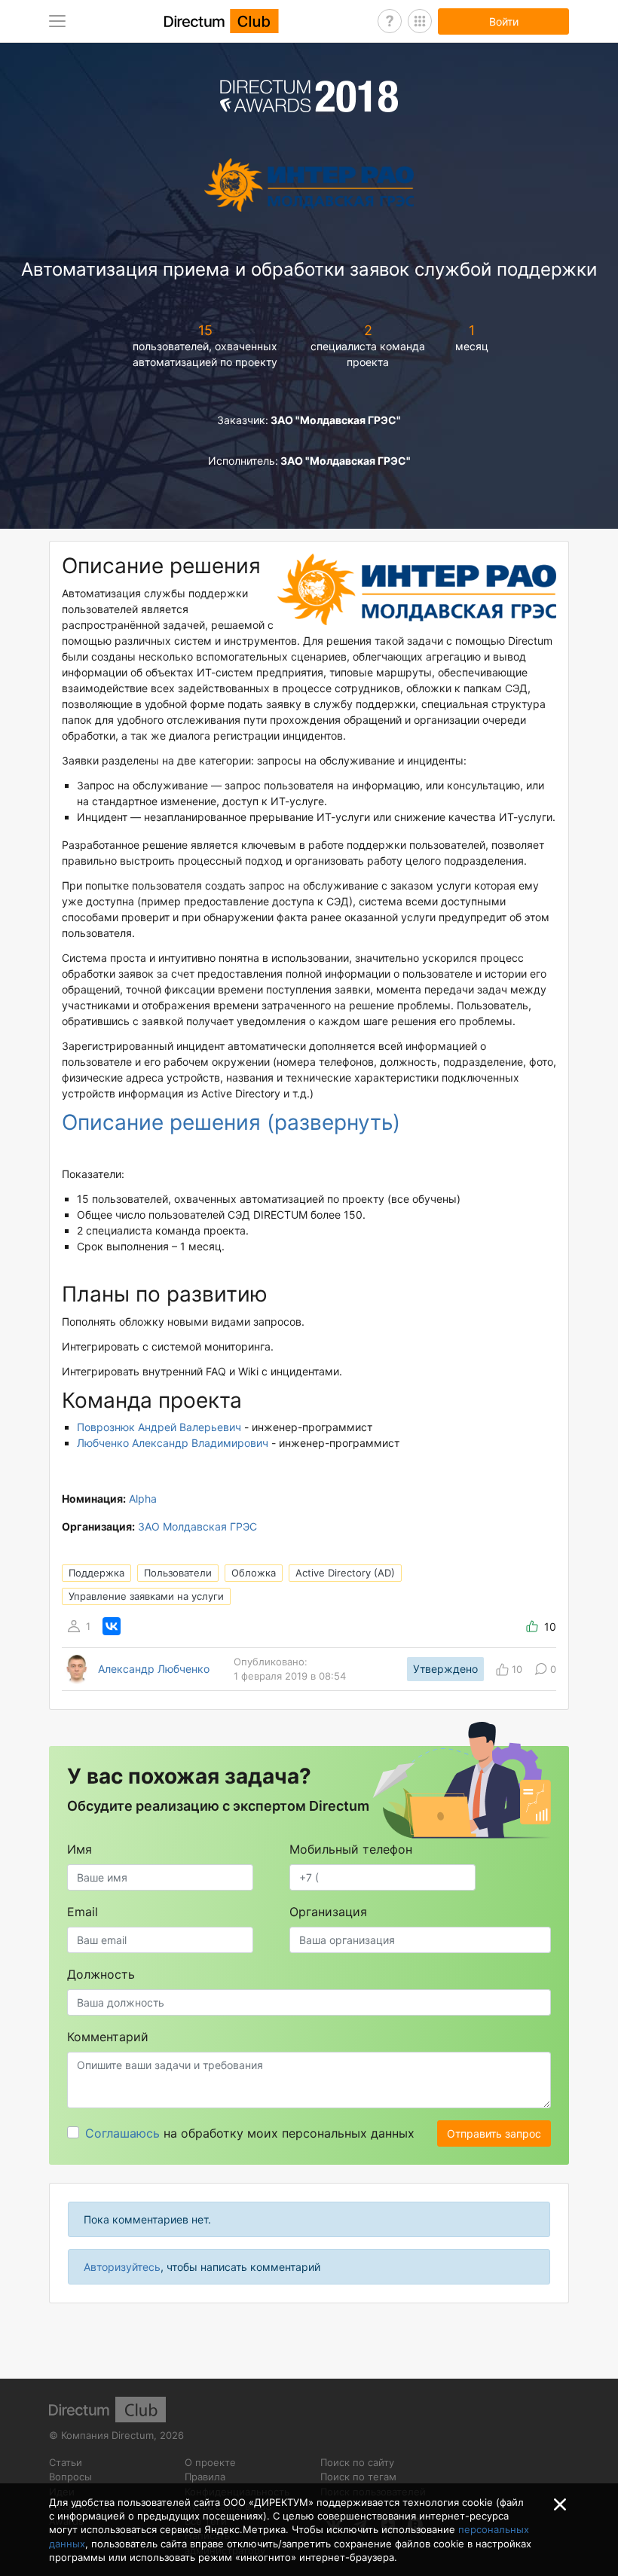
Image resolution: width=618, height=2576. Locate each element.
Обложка (254, 1573)
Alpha (143, 1499)
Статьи (66, 2462)
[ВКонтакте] (112, 1626)
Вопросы (70, 2477)
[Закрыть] (560, 2504)
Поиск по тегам (358, 2477)
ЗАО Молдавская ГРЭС (197, 1526)
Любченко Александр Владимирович (173, 1443)
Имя (80, 1849)
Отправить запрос (494, 2133)
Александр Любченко (154, 1669)
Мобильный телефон (351, 1849)
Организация (328, 1912)
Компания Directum (107, 2435)
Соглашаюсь (122, 2133)
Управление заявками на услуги (146, 1596)
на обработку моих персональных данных (250, 2133)
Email (83, 1912)
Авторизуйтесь (122, 2267)
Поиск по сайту (357, 2462)
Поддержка (96, 1573)
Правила (205, 2477)
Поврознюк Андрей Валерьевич (159, 1427)
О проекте (210, 2462)
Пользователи (178, 1573)
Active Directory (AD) (345, 1573)
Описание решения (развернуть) (231, 1122)
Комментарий (108, 2037)
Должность (101, 1974)
